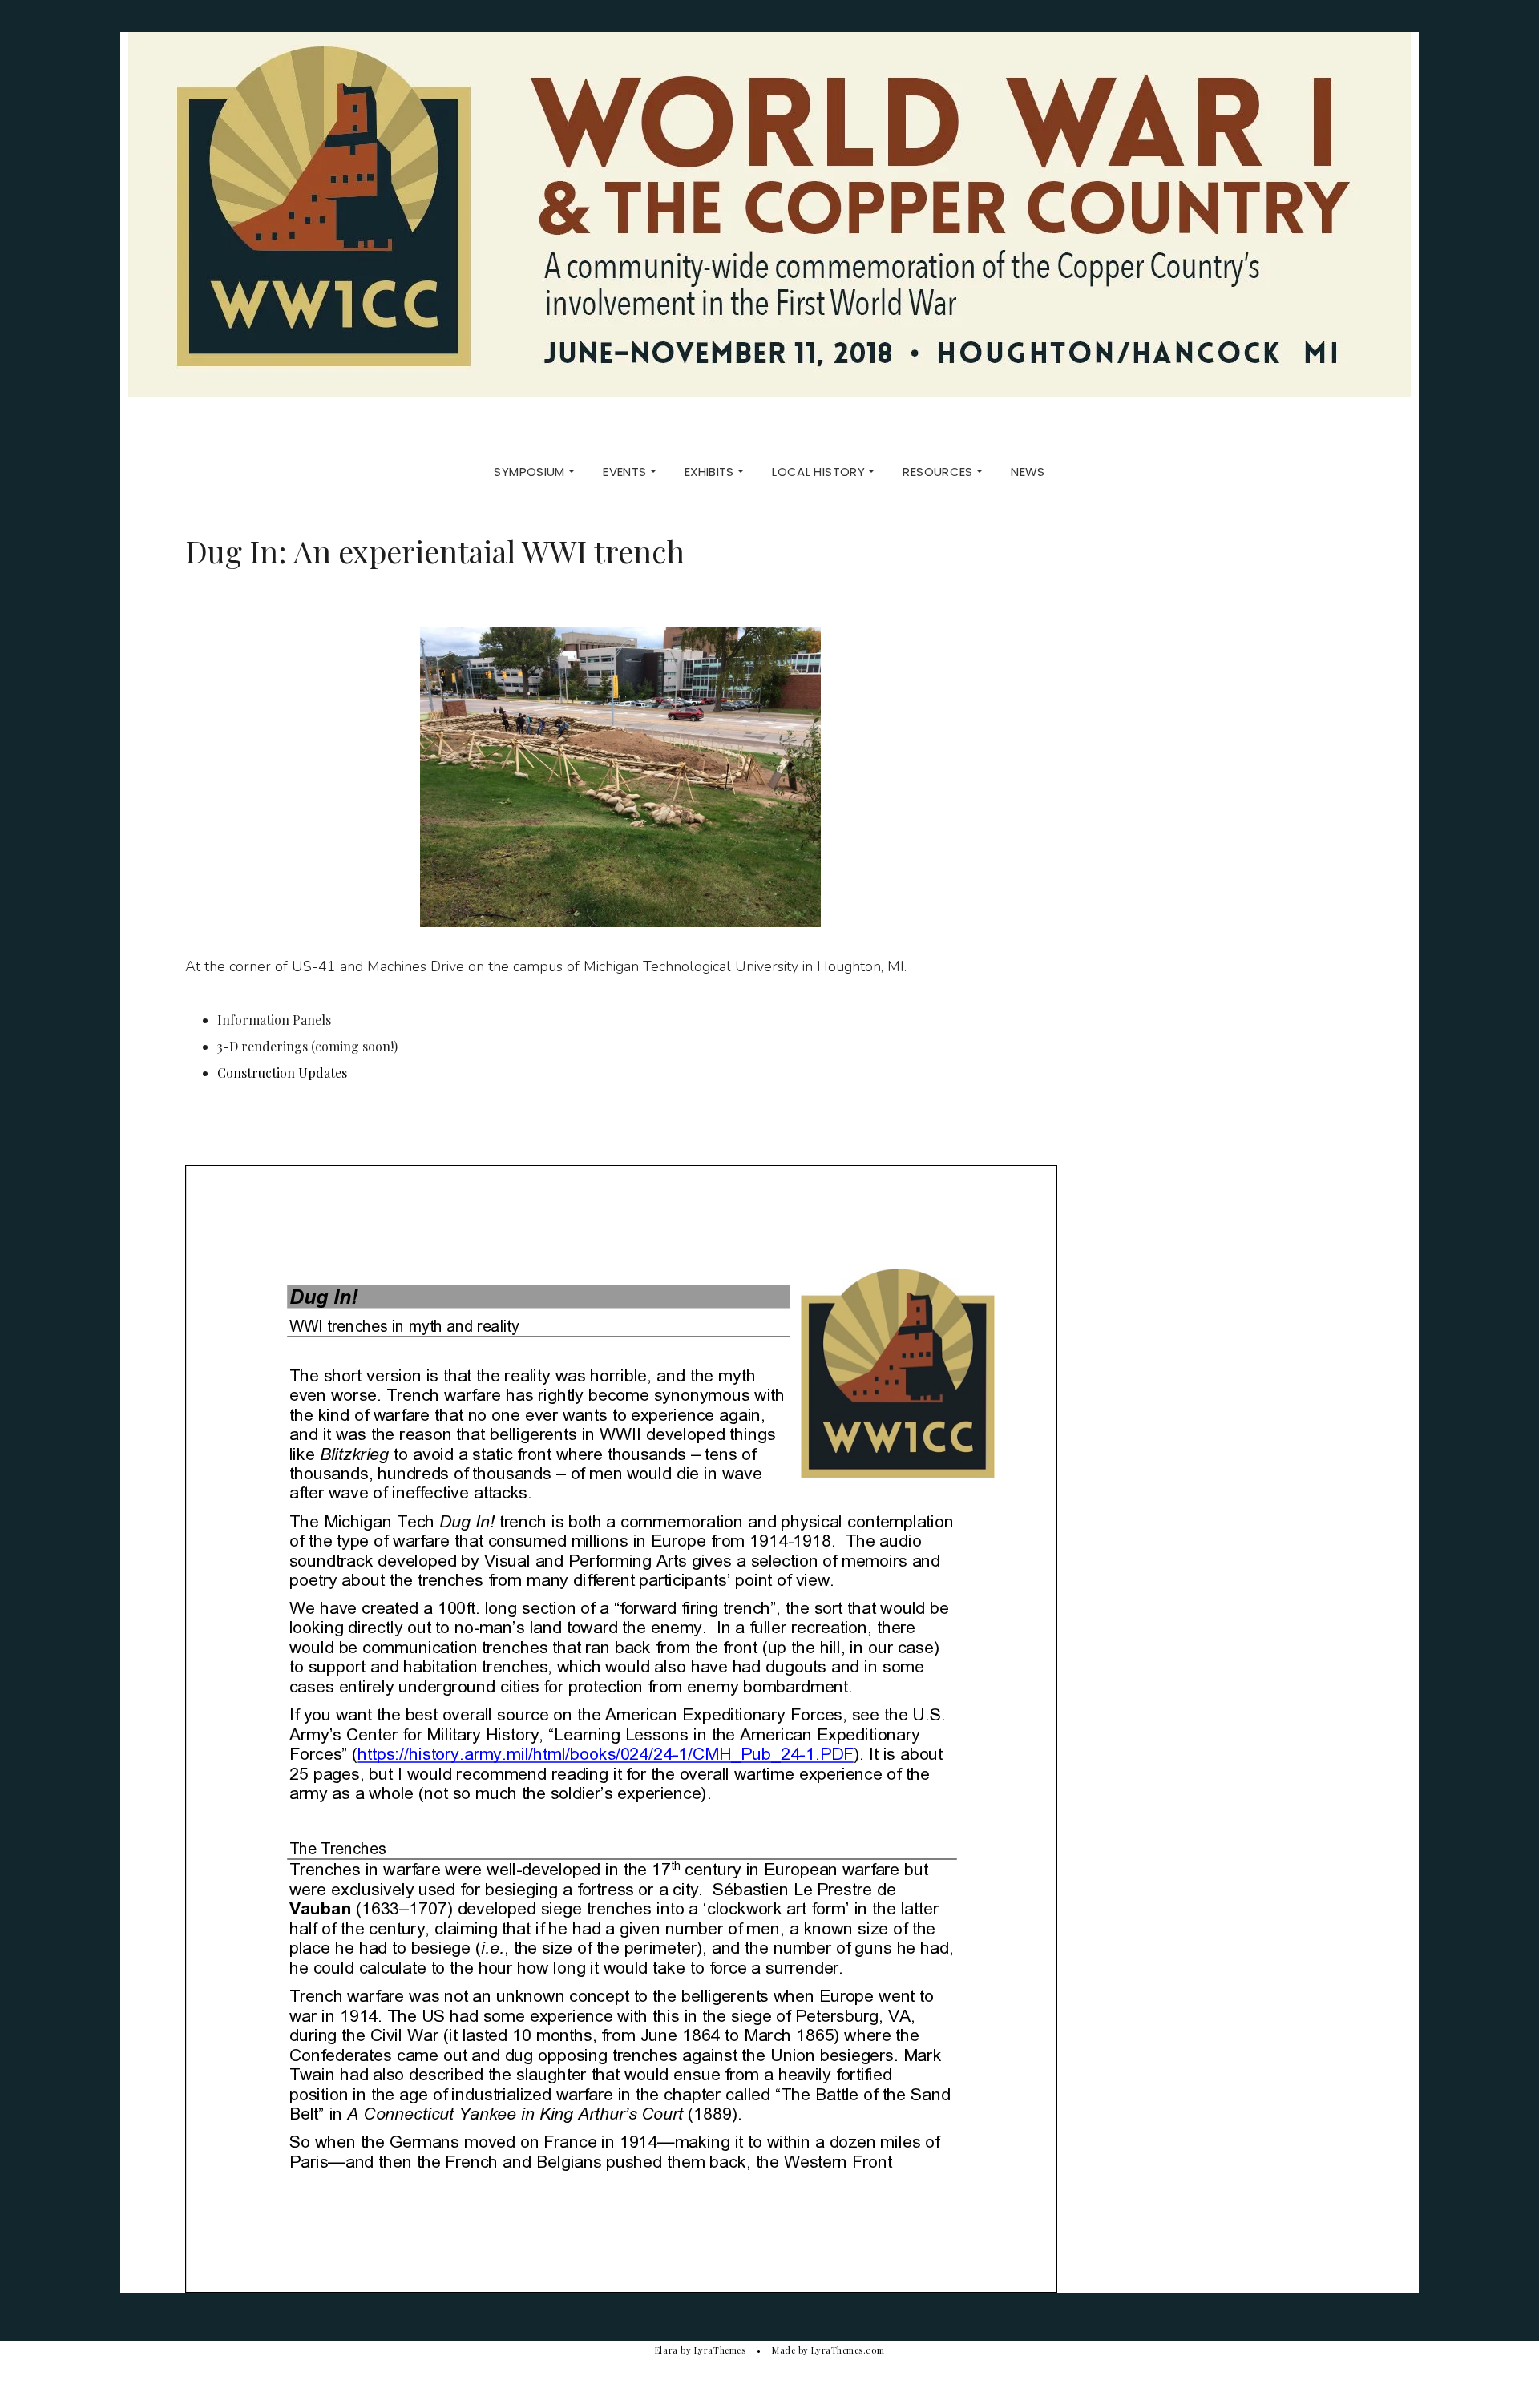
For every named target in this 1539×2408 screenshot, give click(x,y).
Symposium (531, 472)
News (1028, 472)
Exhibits (711, 472)
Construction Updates (282, 1073)
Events (626, 472)
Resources (939, 472)
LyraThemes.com (848, 2350)
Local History (820, 472)
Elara (666, 2350)
